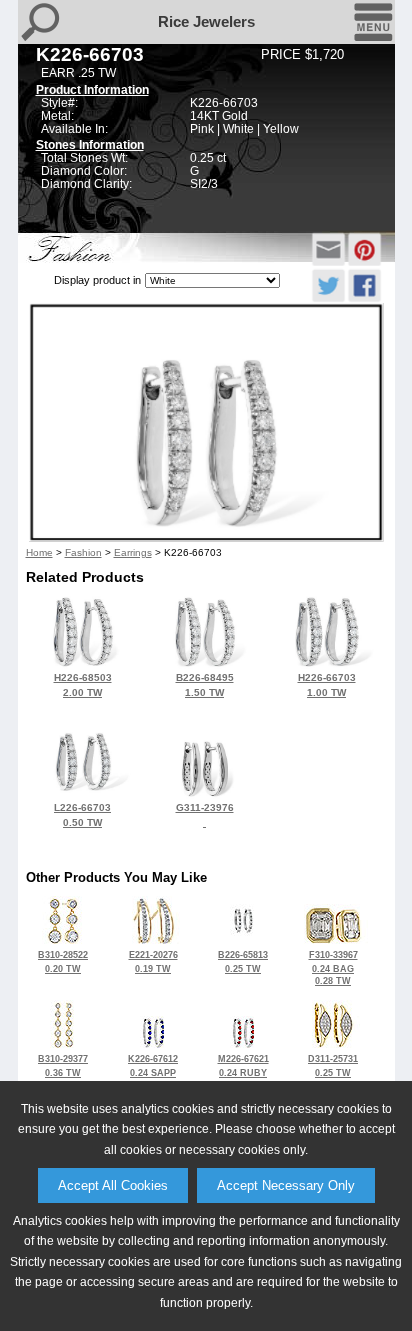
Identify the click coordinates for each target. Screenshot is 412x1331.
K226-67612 (153, 1072)
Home (39, 552)
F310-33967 (333, 968)
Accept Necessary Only (286, 1185)
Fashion (83, 552)
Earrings (133, 552)
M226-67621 (243, 1072)
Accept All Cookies (113, 1185)
